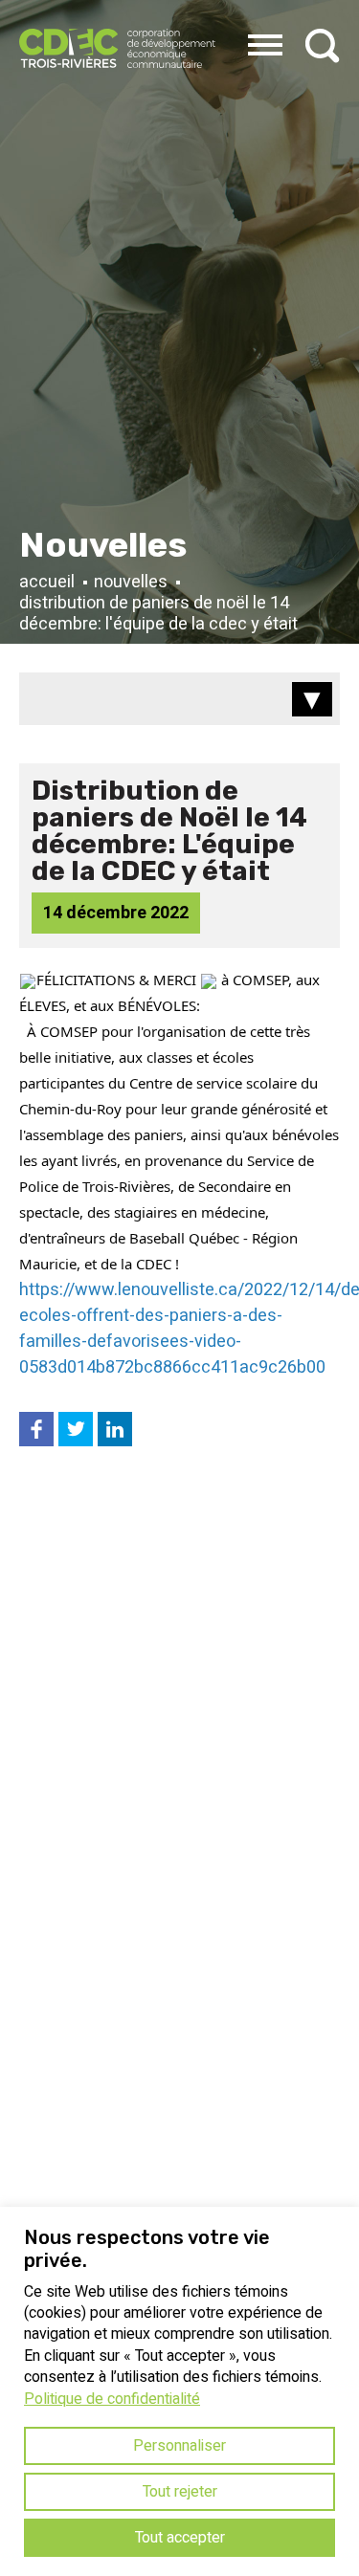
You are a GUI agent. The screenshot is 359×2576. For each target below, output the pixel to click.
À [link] (171, 1005)
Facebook (36, 1426)
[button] (265, 42)
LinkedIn (115, 1426)
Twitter (76, 1426)
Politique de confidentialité (112, 2399)
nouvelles (131, 583)
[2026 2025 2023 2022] (179, 699)
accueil (47, 583)
